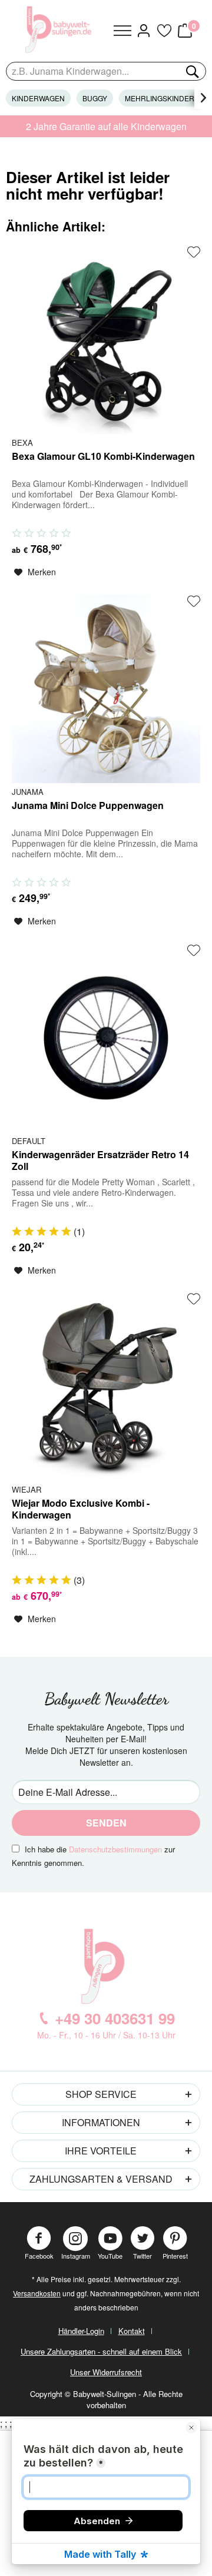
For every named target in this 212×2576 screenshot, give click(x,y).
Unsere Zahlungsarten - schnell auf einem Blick (101, 2351)
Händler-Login (81, 2331)
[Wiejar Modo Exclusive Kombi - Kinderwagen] (106, 1387)
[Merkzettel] (164, 31)
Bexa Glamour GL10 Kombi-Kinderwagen (103, 457)
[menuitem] (122, 31)
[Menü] (122, 31)
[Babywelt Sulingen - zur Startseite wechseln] (60, 29)
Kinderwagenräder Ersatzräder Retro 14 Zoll (100, 1161)
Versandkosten (37, 2293)
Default (29, 1141)
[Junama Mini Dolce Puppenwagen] (106, 689)
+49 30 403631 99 (115, 2018)
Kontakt (132, 2331)
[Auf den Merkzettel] (194, 252)
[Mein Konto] (143, 31)
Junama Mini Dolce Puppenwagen (88, 806)
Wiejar (26, 1489)
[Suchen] (191, 71)
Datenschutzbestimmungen (115, 1849)
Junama (28, 791)
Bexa (22, 442)
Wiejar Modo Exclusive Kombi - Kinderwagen (81, 1509)
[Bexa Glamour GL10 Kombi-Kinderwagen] (106, 340)
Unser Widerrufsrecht (106, 2372)
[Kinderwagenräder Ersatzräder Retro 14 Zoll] (106, 1038)
